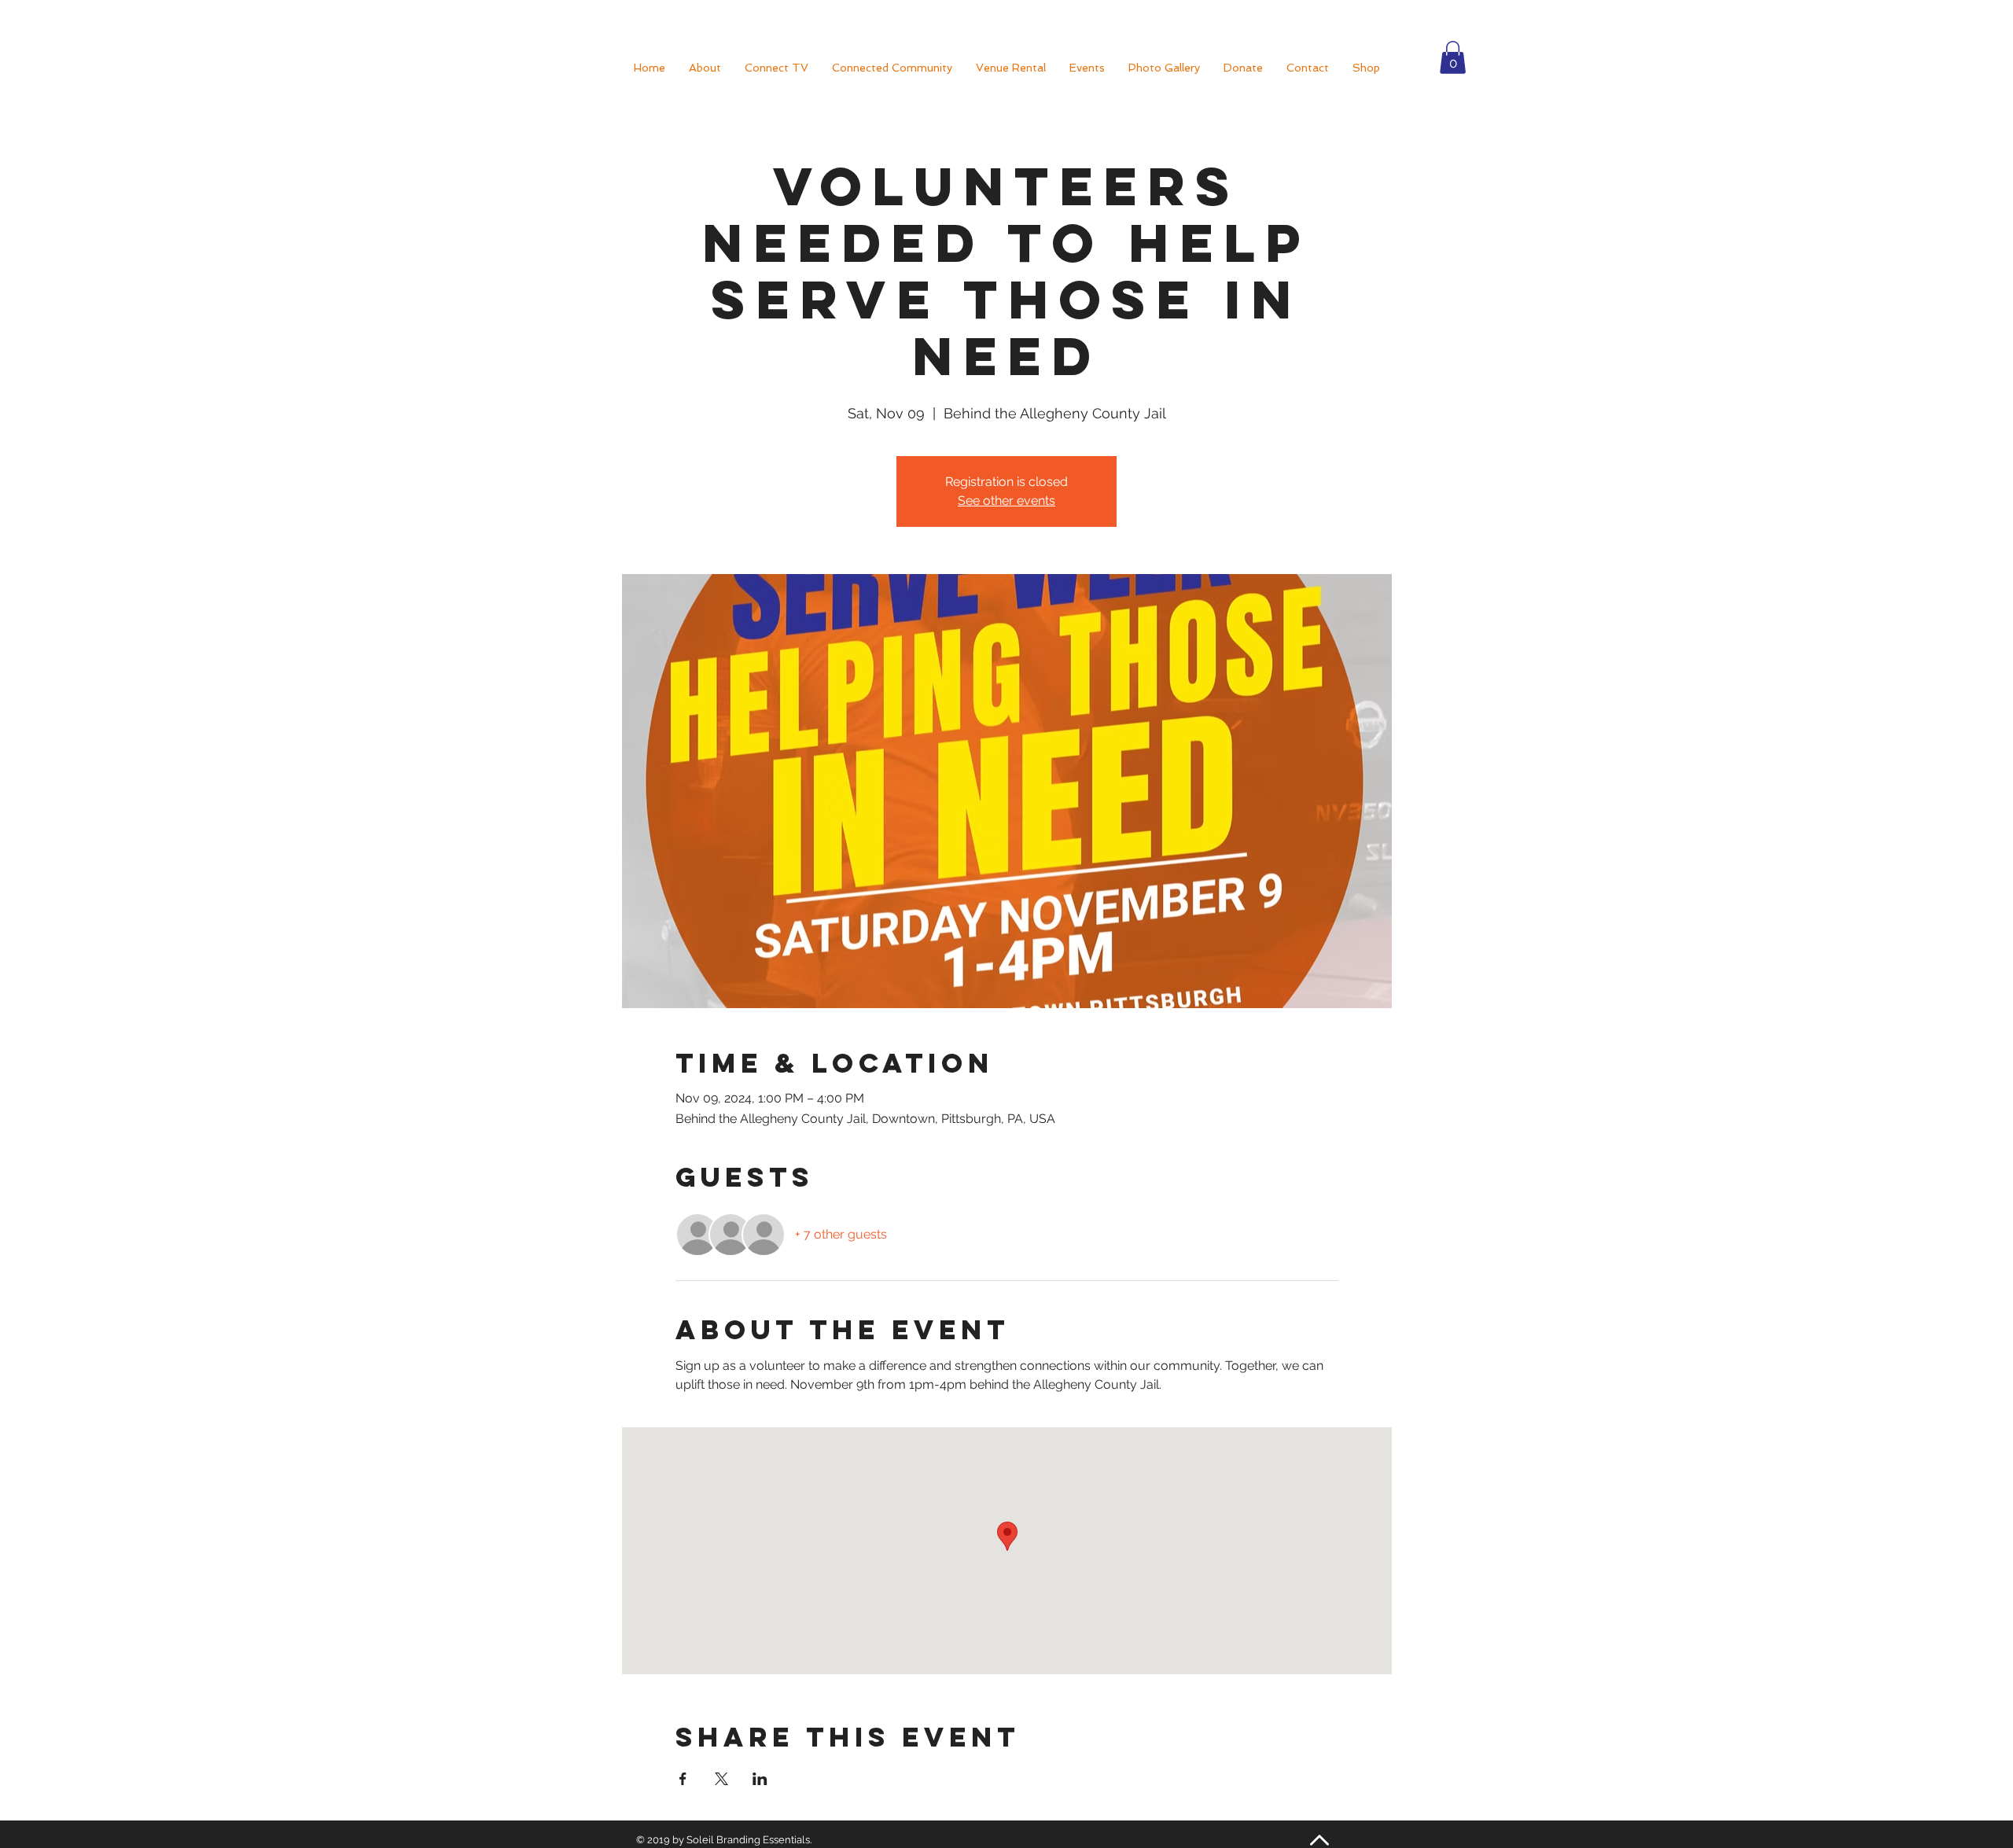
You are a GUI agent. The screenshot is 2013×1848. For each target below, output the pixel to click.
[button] (1453, 57)
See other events (1006, 501)
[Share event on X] (721, 1779)
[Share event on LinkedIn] (760, 1779)
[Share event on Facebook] (683, 1779)
